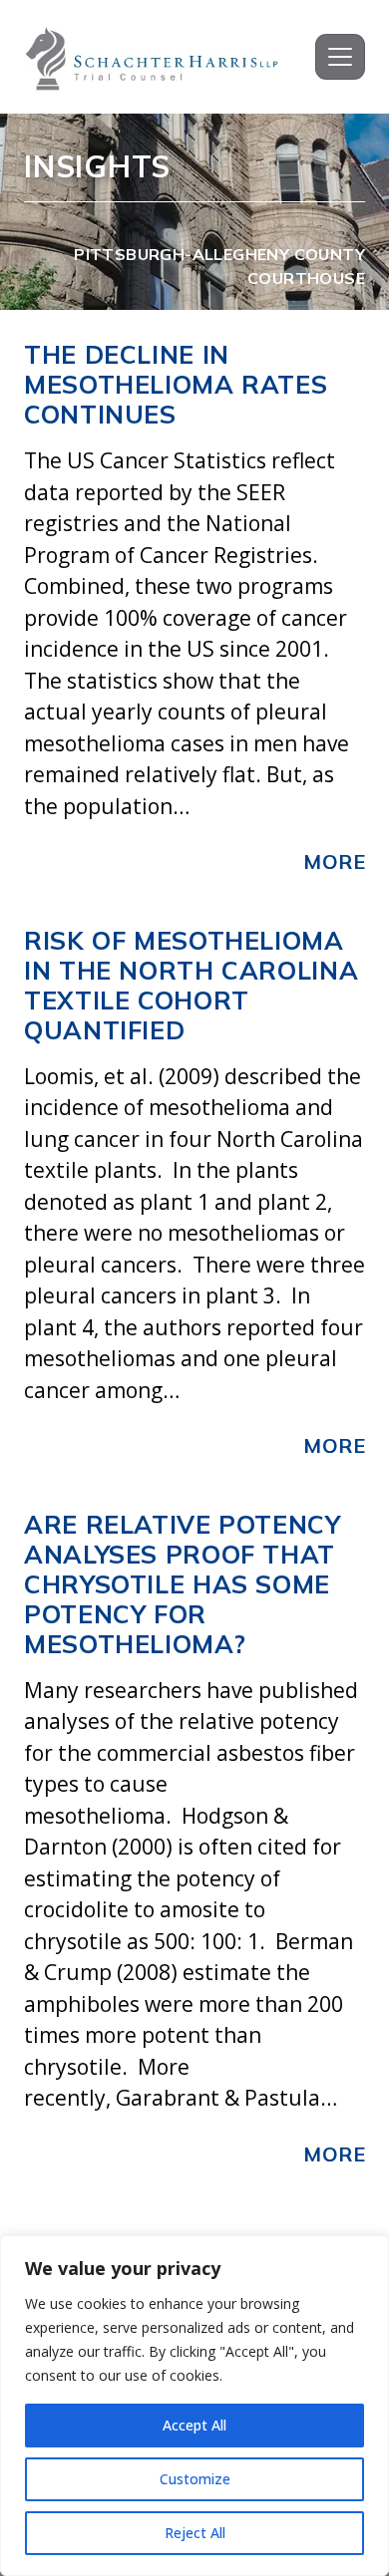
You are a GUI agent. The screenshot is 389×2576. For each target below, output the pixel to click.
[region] (194, 2406)
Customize (195, 2479)
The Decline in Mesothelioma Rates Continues (176, 384)
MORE (334, 861)
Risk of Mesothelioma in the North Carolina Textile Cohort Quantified (191, 985)
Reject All (195, 2533)
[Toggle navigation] (340, 57)
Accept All (194, 2425)
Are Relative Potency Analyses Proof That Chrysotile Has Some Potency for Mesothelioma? (183, 1584)
